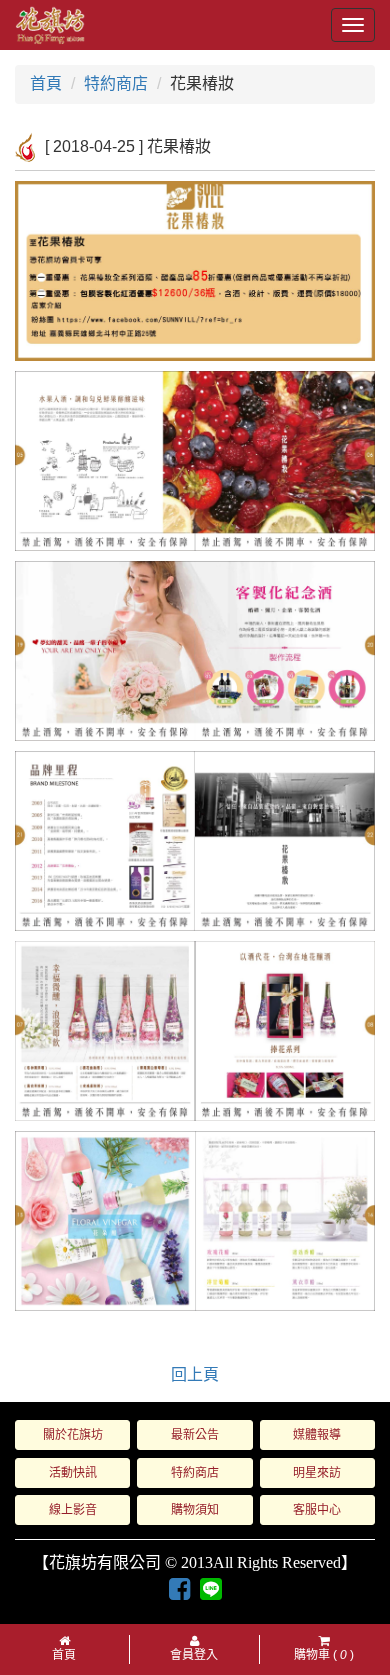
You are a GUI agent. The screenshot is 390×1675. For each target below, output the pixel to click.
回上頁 (195, 1374)
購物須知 (195, 1510)
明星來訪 (317, 1473)
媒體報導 (317, 1435)
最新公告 (195, 1435)
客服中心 (317, 1510)
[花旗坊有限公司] (50, 25)
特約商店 (116, 83)
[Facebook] (179, 1590)
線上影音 (73, 1510)
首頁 (46, 83)
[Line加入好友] (211, 1589)
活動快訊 (73, 1473)
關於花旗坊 (73, 1435)
